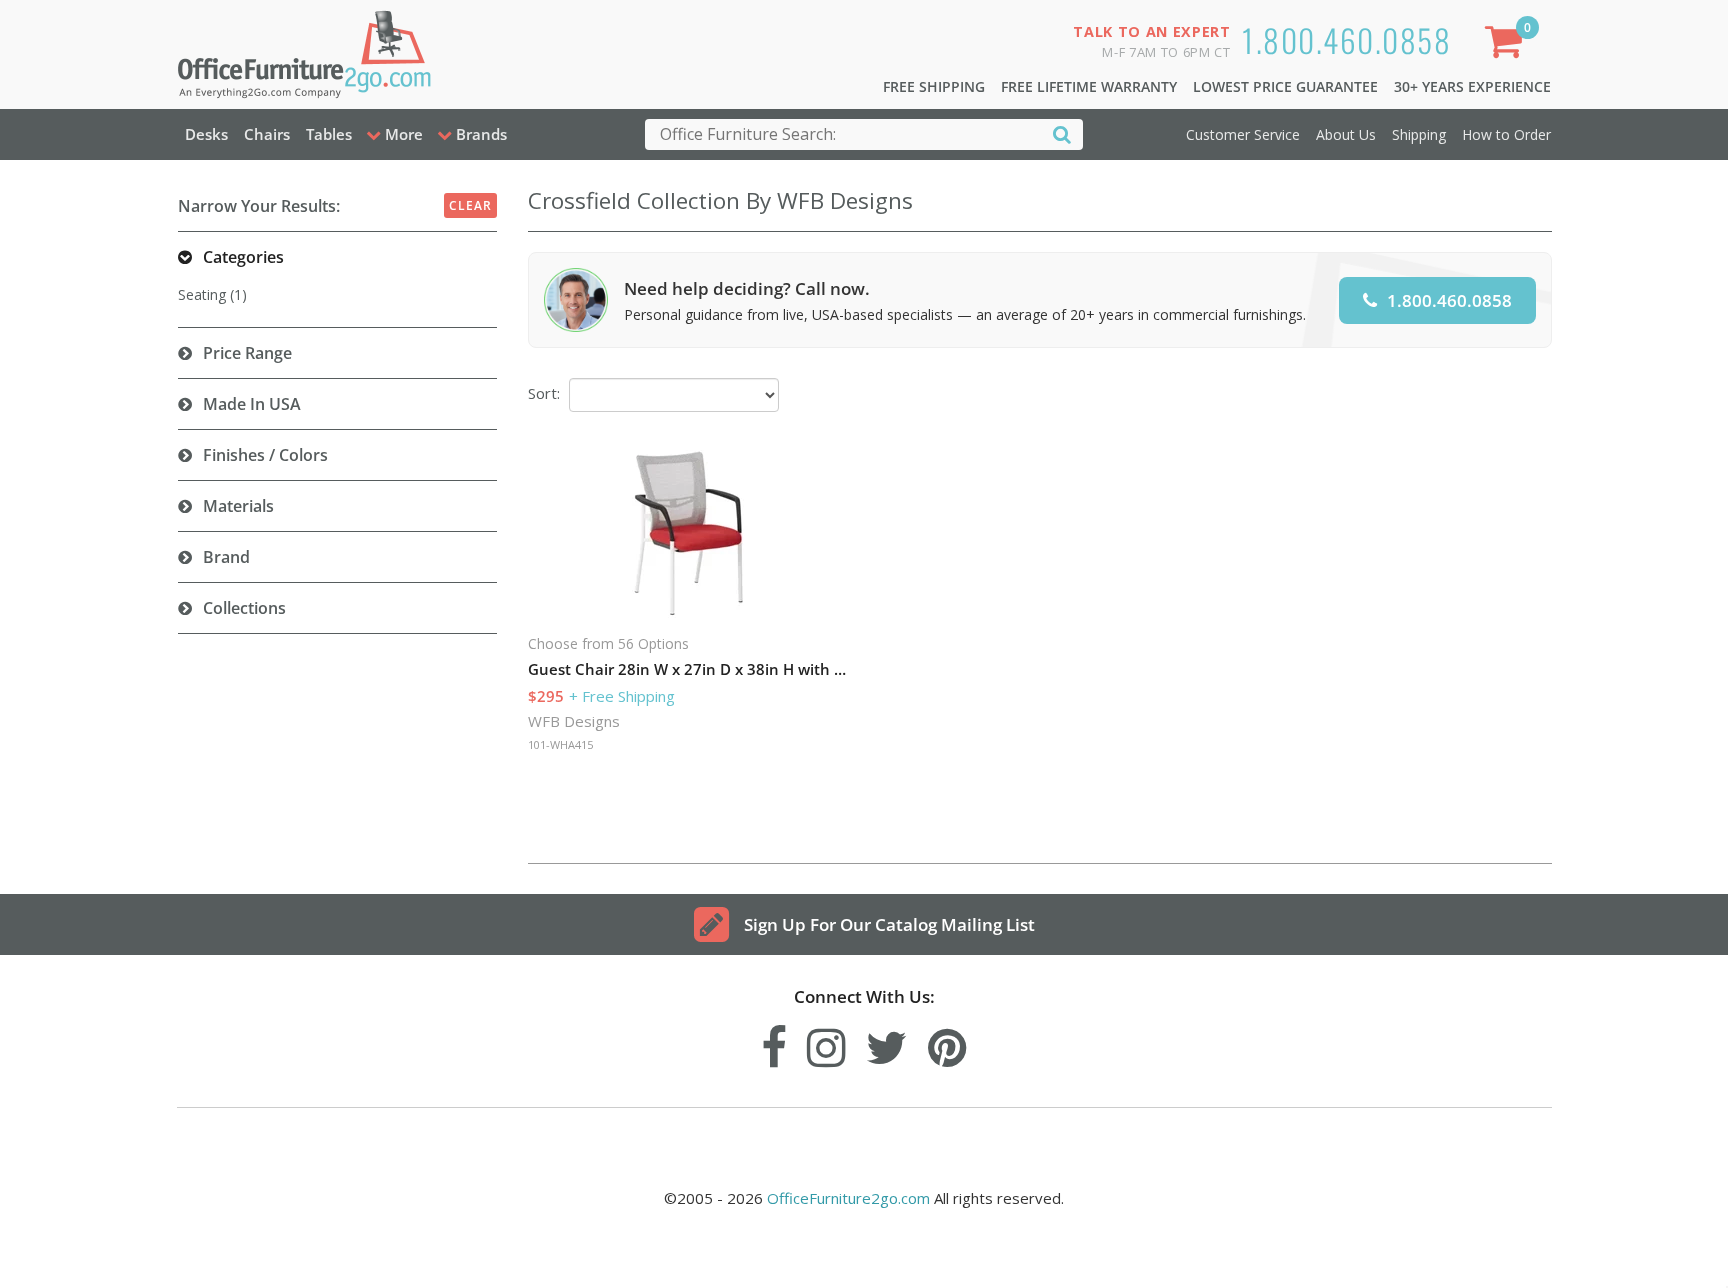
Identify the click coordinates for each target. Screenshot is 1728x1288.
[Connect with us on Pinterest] (947, 1042)
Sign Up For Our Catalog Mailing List (889, 924)
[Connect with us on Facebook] (774, 1042)
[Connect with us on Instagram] (826, 1042)
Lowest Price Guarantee (1285, 86)
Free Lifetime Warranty (1089, 86)
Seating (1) (212, 294)
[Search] (1062, 133)
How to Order (1506, 134)
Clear (470, 205)
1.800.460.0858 (1346, 39)
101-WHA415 (560, 744)
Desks (206, 134)
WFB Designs (574, 721)
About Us (1346, 134)
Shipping (1419, 134)
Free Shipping (934, 86)
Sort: (544, 393)
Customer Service (1243, 134)
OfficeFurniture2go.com (848, 1198)
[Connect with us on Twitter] (887, 1042)
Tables (329, 134)
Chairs (267, 134)
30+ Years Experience (1472, 86)
